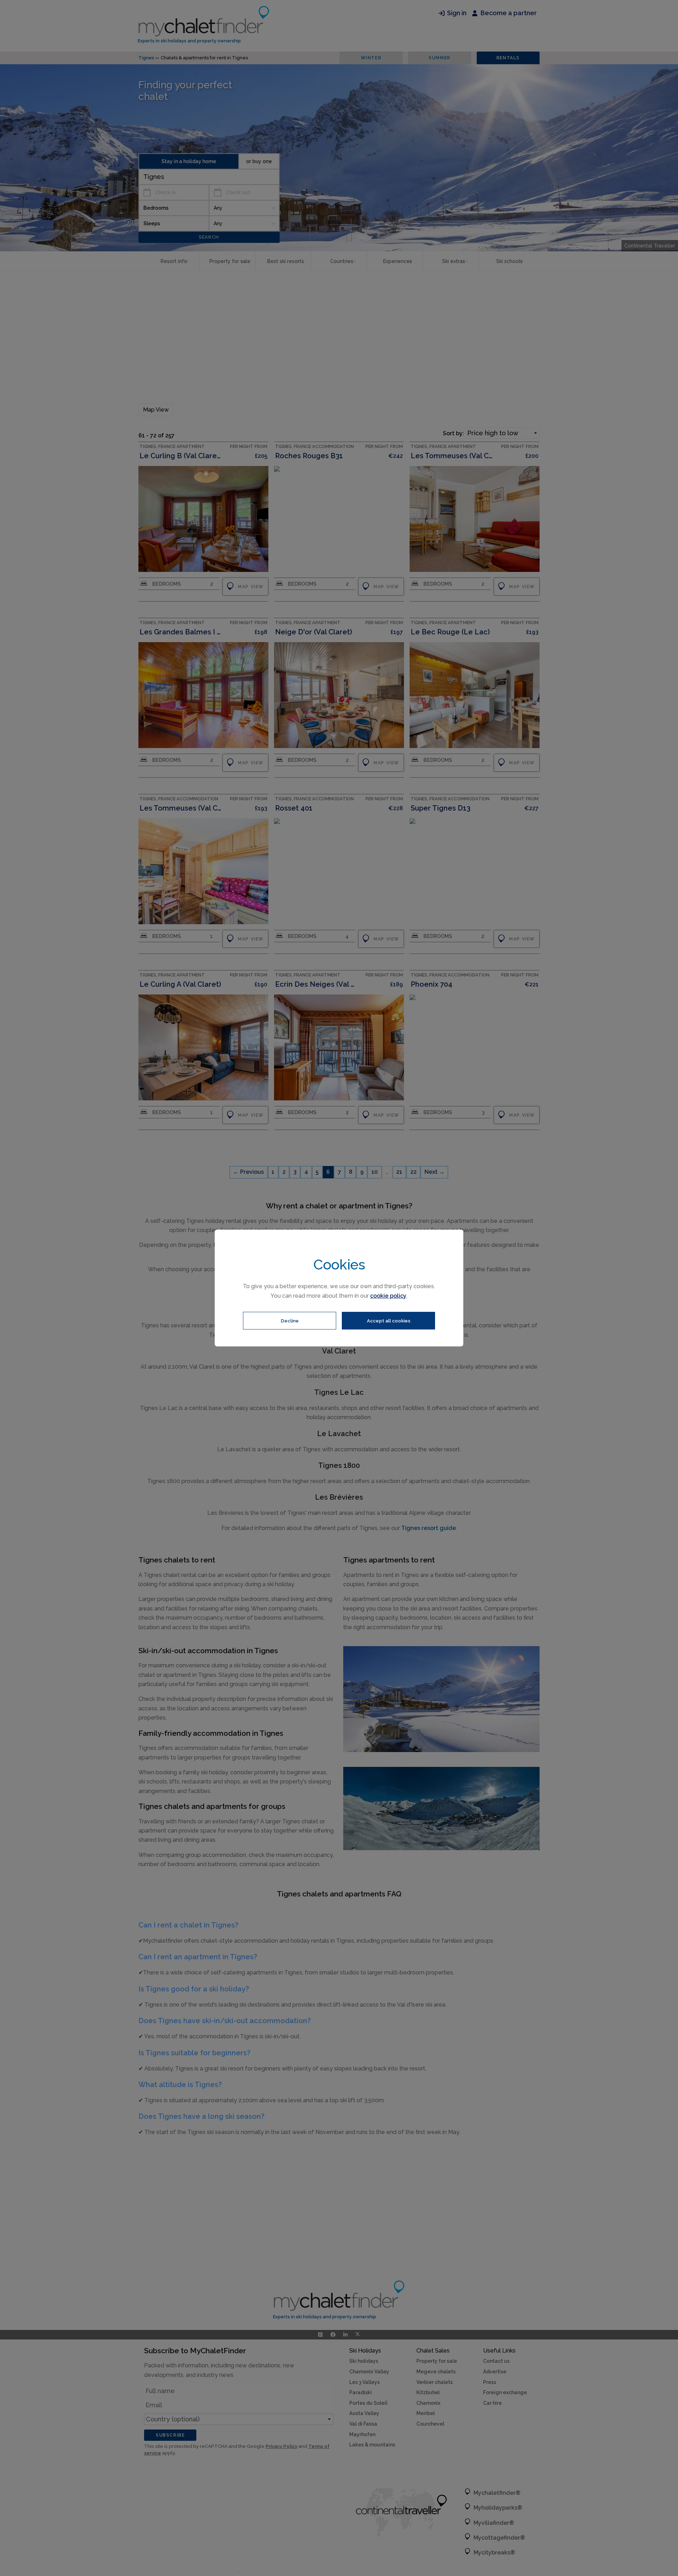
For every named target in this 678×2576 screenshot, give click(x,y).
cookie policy (388, 1296)
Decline (290, 1321)
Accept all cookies (389, 1321)
